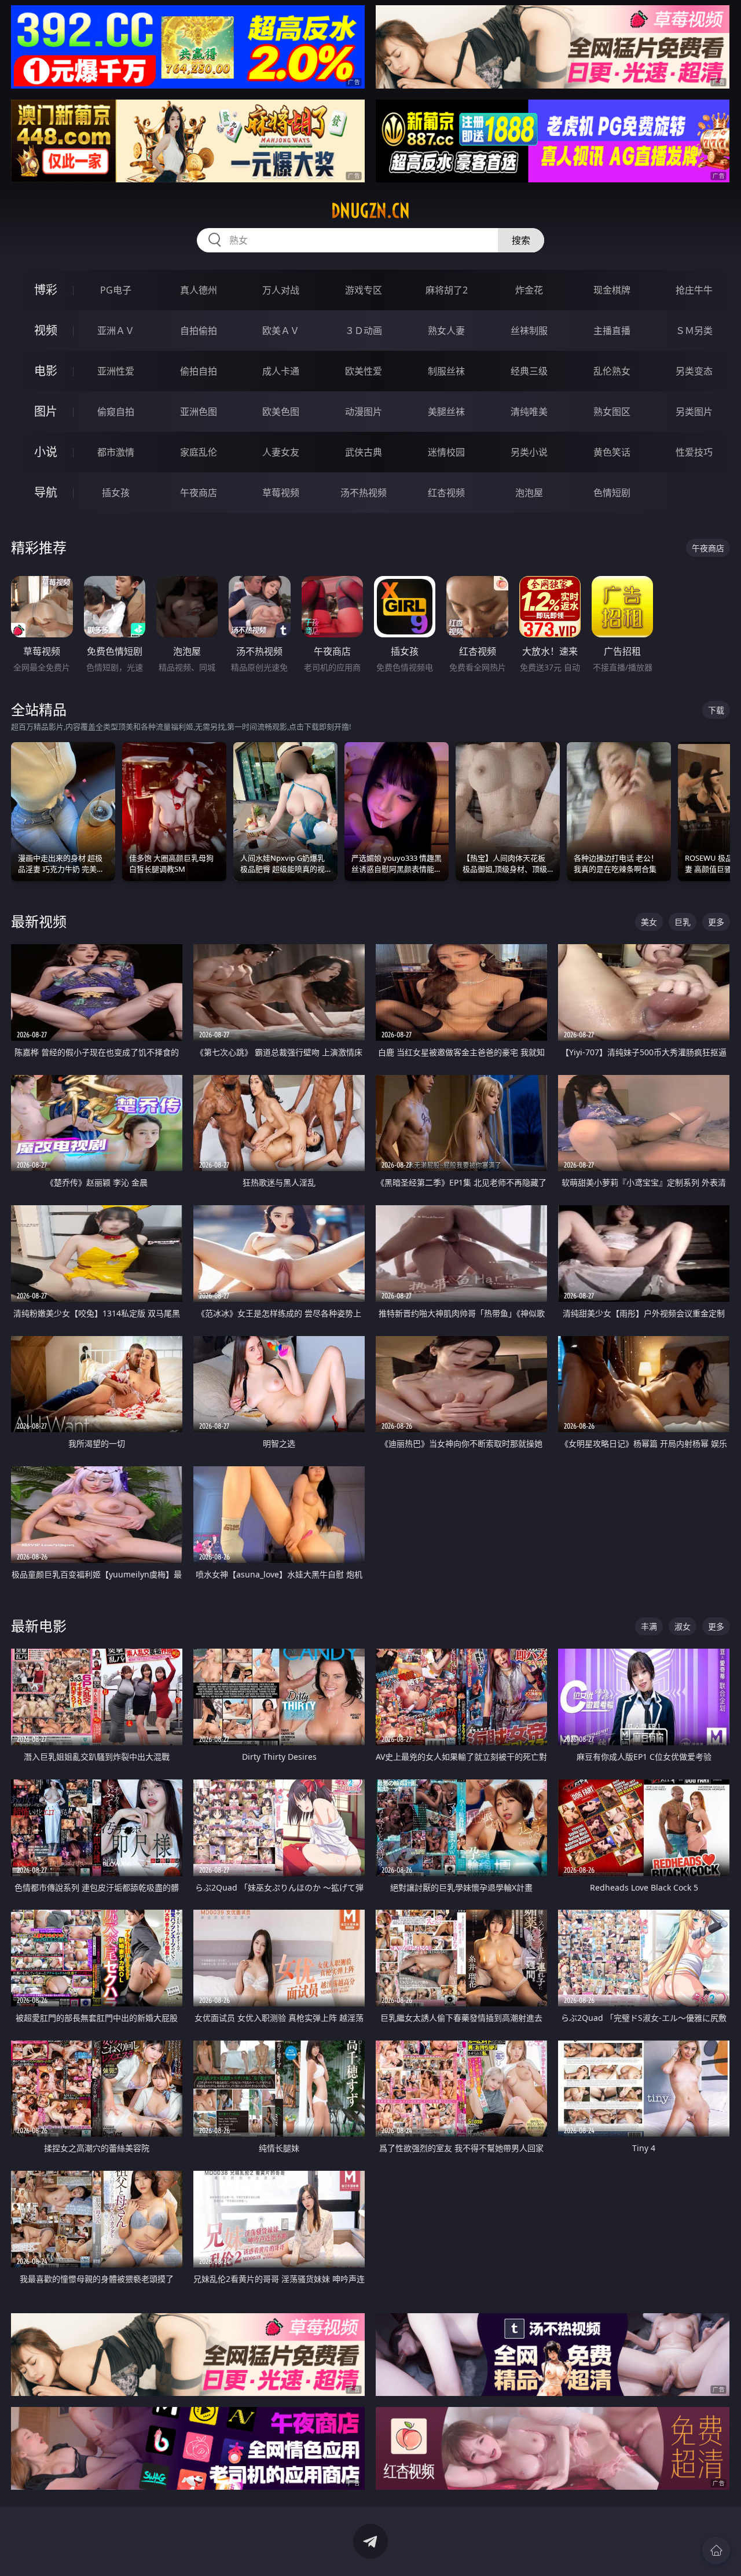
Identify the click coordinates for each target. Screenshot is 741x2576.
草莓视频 (281, 493)
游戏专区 (364, 290)
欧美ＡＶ (281, 331)
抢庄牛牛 (694, 290)
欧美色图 (281, 412)
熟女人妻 (446, 331)
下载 (716, 710)
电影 (46, 371)
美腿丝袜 (446, 412)
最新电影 (39, 1626)
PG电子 (116, 290)
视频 (46, 330)
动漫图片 (364, 412)
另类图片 (694, 412)
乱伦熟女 (612, 371)
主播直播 (612, 331)
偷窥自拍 (116, 412)
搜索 (521, 240)
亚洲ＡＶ (116, 331)
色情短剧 (612, 493)
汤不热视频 (364, 493)
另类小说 (529, 452)
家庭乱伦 (199, 452)
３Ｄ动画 (364, 331)
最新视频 (39, 921)
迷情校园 (446, 452)
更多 (716, 922)
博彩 (46, 290)
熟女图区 (612, 412)
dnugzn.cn (370, 211)
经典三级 (529, 371)
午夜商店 (199, 493)
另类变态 (694, 371)
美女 (649, 922)
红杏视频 (446, 493)
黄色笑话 (612, 452)
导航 (46, 492)
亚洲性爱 (116, 371)
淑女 (683, 1626)
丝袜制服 (529, 331)
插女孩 (116, 493)
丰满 (649, 1626)
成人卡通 (281, 371)
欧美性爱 (364, 371)
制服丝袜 (446, 371)
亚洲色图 (199, 412)
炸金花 (529, 290)
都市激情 (116, 452)
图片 (46, 411)
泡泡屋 (529, 493)
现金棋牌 (612, 290)
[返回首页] (716, 2551)
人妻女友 (281, 452)
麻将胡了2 (447, 290)
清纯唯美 (529, 412)
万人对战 (281, 290)
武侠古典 (364, 452)
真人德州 (199, 290)
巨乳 (683, 922)
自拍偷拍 (199, 331)
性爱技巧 (694, 452)
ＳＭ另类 (694, 331)
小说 (46, 452)
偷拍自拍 (199, 371)
